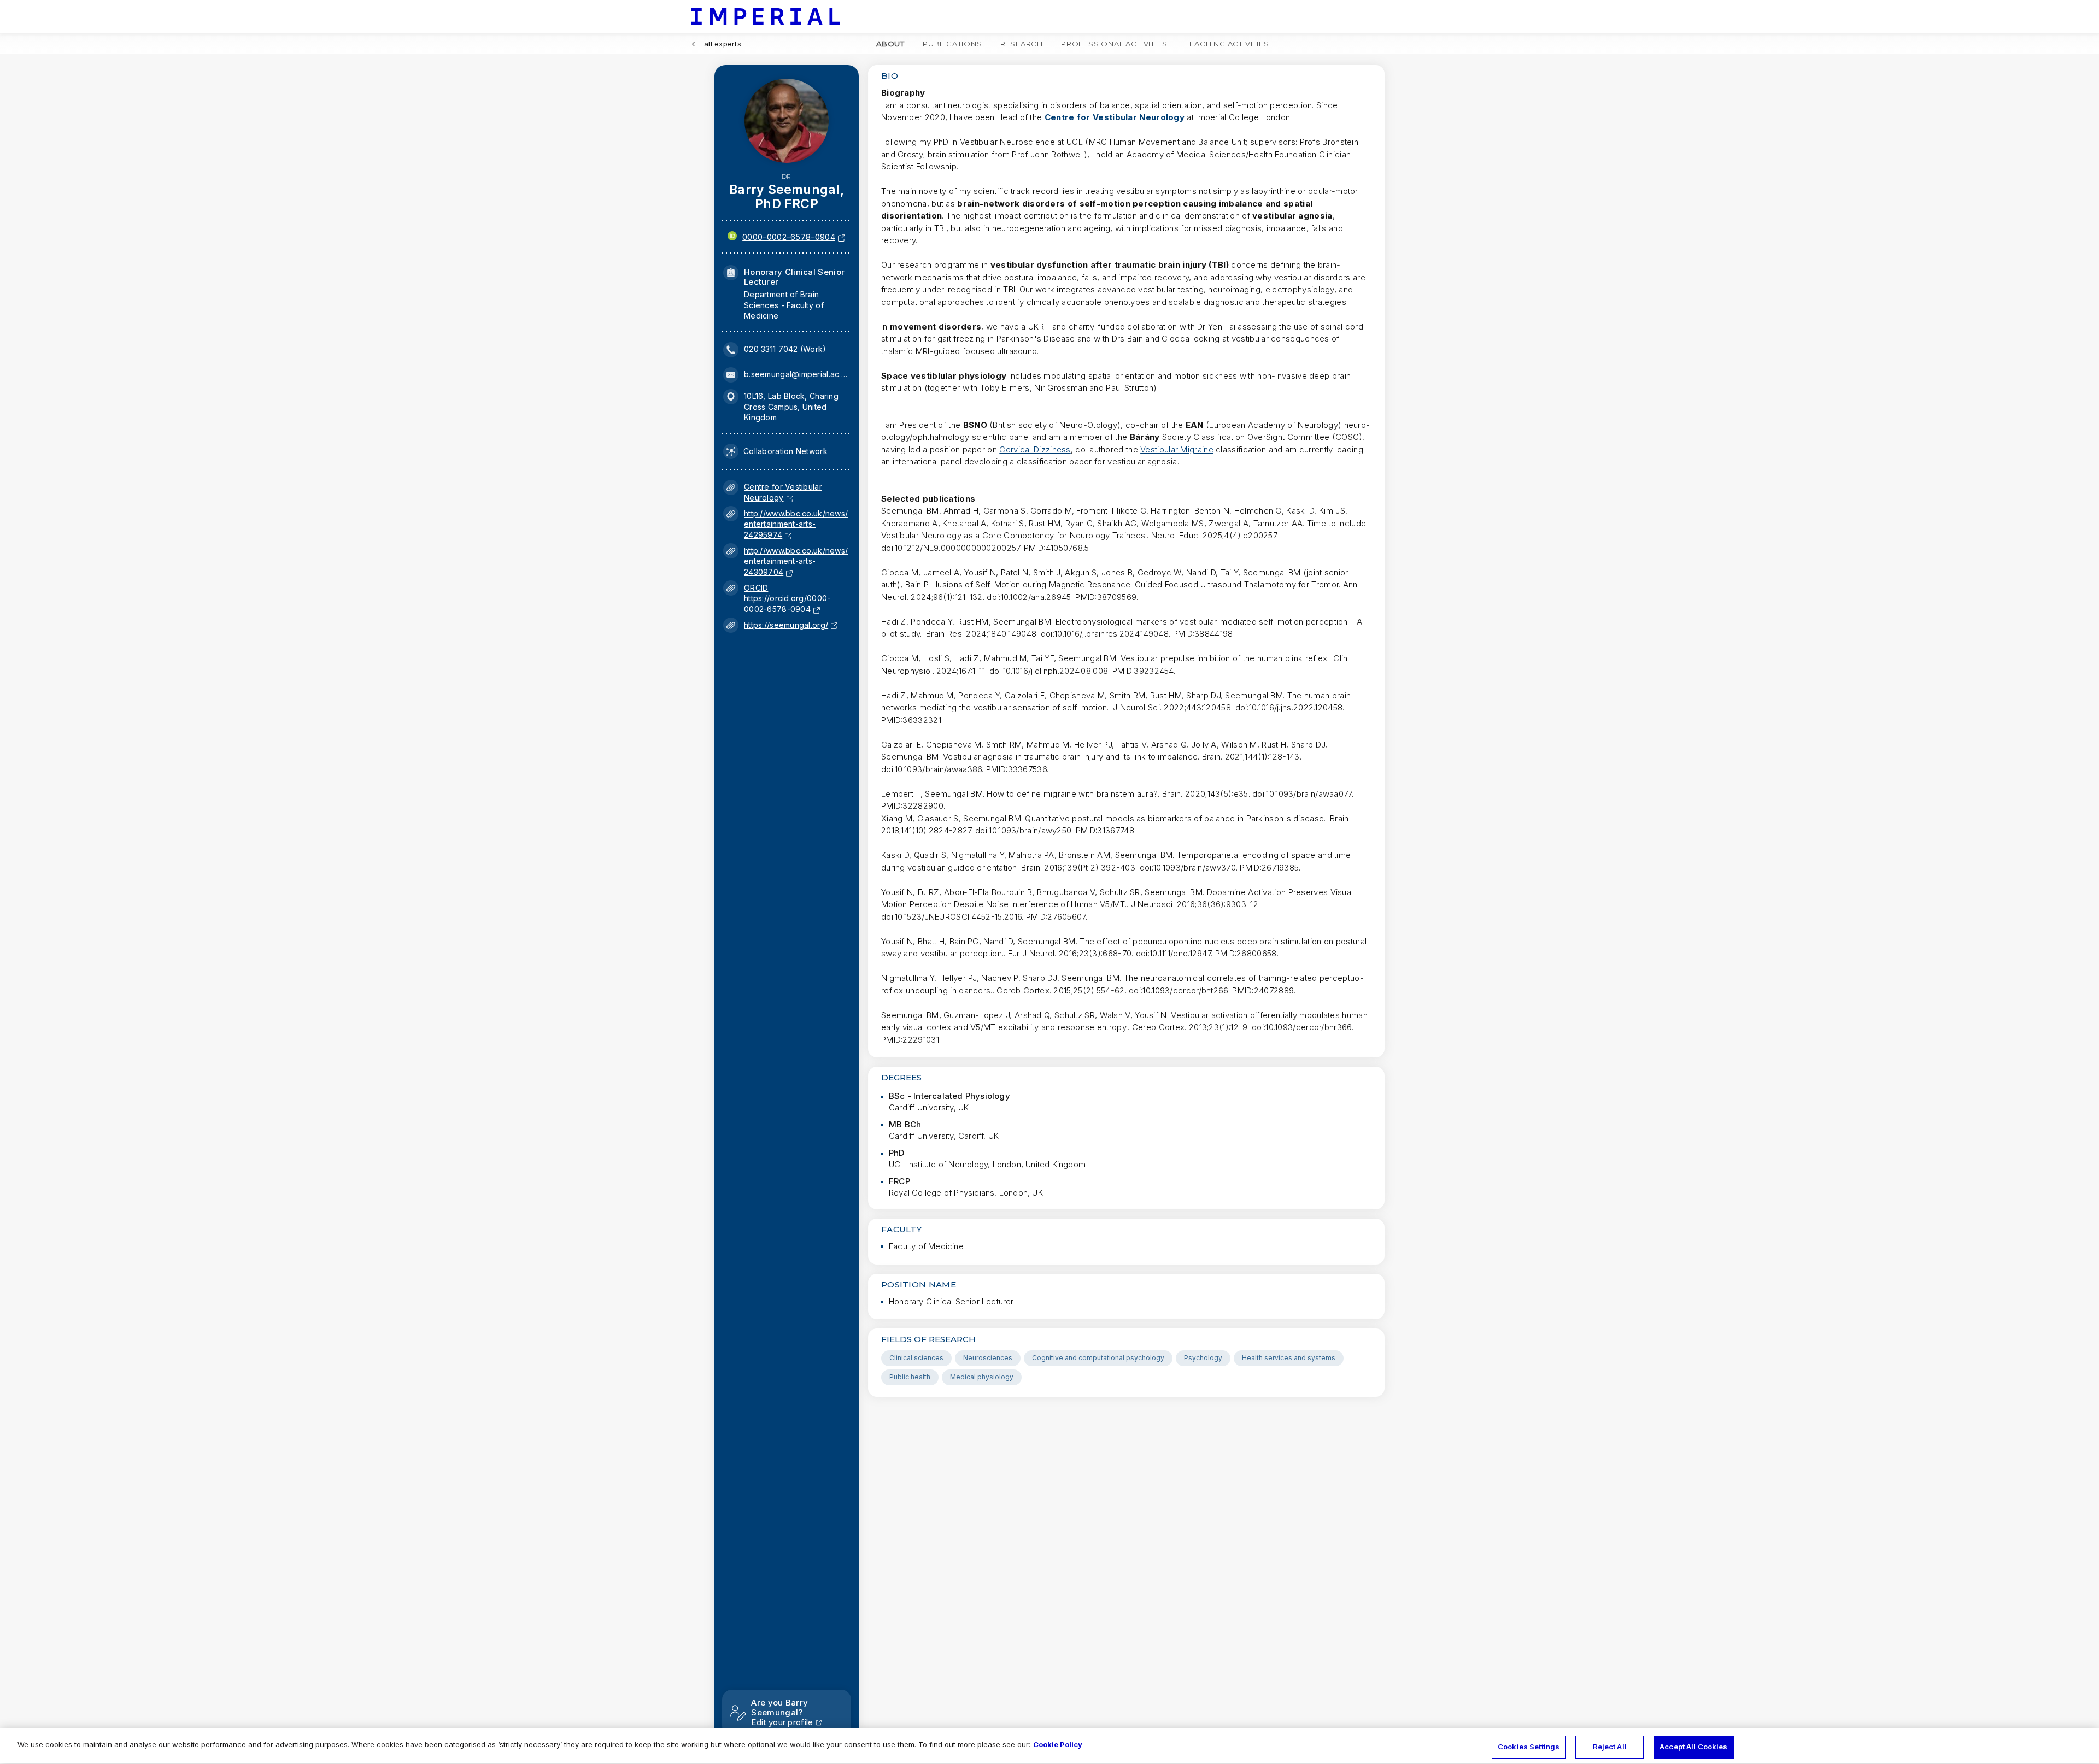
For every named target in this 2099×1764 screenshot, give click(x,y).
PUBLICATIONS (952, 44)
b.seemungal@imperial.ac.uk (796, 374)
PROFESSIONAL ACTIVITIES (1114, 44)
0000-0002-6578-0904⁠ (789, 237)
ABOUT (890, 44)
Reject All (1610, 1747)
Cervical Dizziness (1035, 449)
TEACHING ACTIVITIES (1227, 44)
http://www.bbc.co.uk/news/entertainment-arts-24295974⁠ (796, 524)
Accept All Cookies (1693, 1747)
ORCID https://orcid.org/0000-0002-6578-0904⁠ (787, 598)
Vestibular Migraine (1177, 449)
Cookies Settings (1529, 1747)
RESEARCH (1022, 44)
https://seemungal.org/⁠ (786, 625)
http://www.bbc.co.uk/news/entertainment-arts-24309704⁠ (796, 561)
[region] (1049, 1746)
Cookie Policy (1058, 1744)
